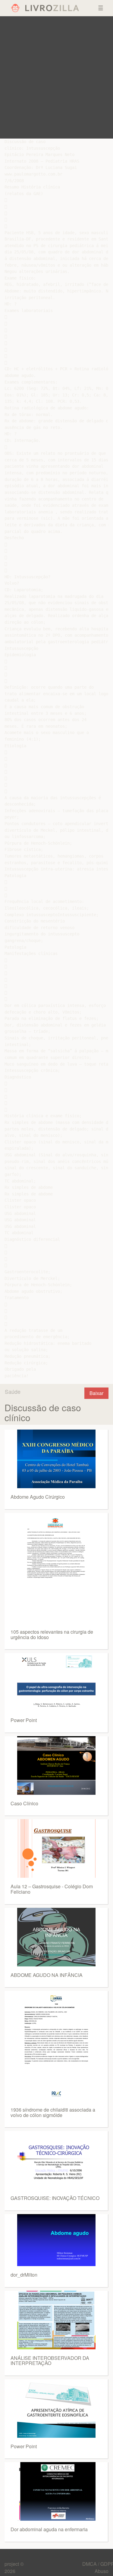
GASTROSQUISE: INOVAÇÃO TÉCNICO (55, 2198)
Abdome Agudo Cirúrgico (38, 1497)
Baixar (96, 1393)
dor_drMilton (24, 2275)
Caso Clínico (24, 1803)
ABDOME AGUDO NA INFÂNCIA (47, 1975)
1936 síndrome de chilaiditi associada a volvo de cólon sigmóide (53, 2112)
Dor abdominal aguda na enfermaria (49, 2529)
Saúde (13, 1391)
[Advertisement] (56, 77)
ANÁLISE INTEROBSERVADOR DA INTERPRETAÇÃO (50, 2361)
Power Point (24, 1720)
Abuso (102, 2571)
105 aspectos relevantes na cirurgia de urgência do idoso (52, 1634)
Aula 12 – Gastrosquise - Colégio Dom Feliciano (52, 1889)
